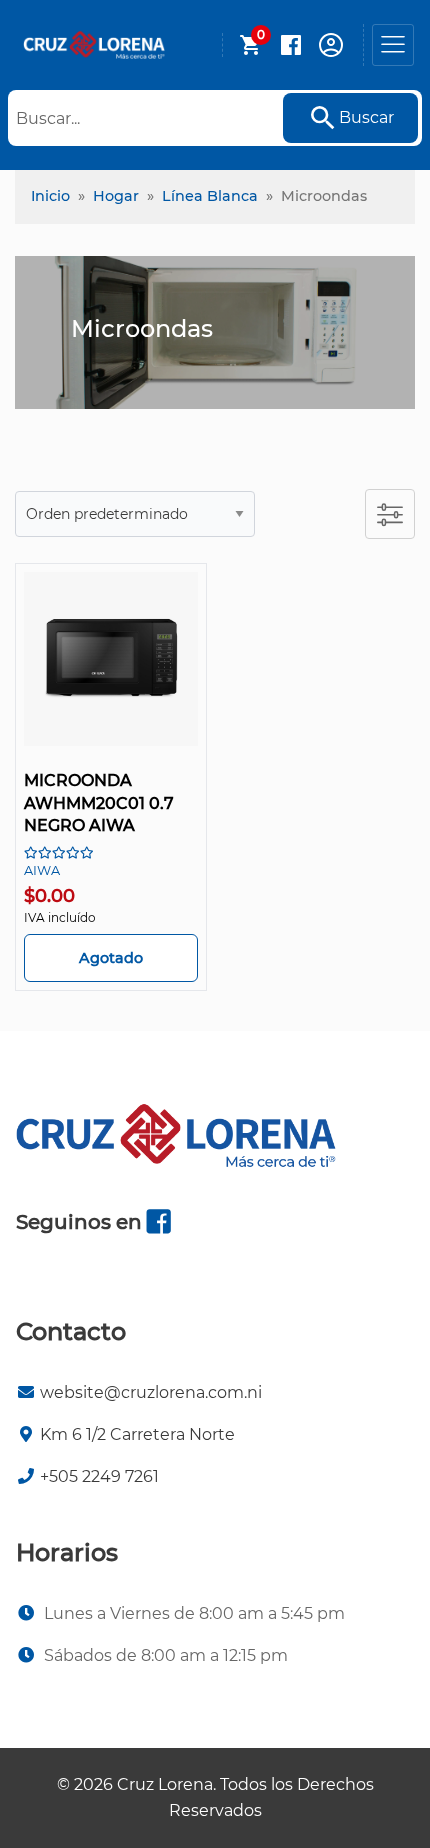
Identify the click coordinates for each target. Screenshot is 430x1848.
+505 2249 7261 (99, 1476)
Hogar (116, 196)
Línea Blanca (210, 196)
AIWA (42, 870)
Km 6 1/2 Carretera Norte (137, 1434)
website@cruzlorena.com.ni (151, 1392)
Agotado (111, 958)
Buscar (366, 117)
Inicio (50, 196)
